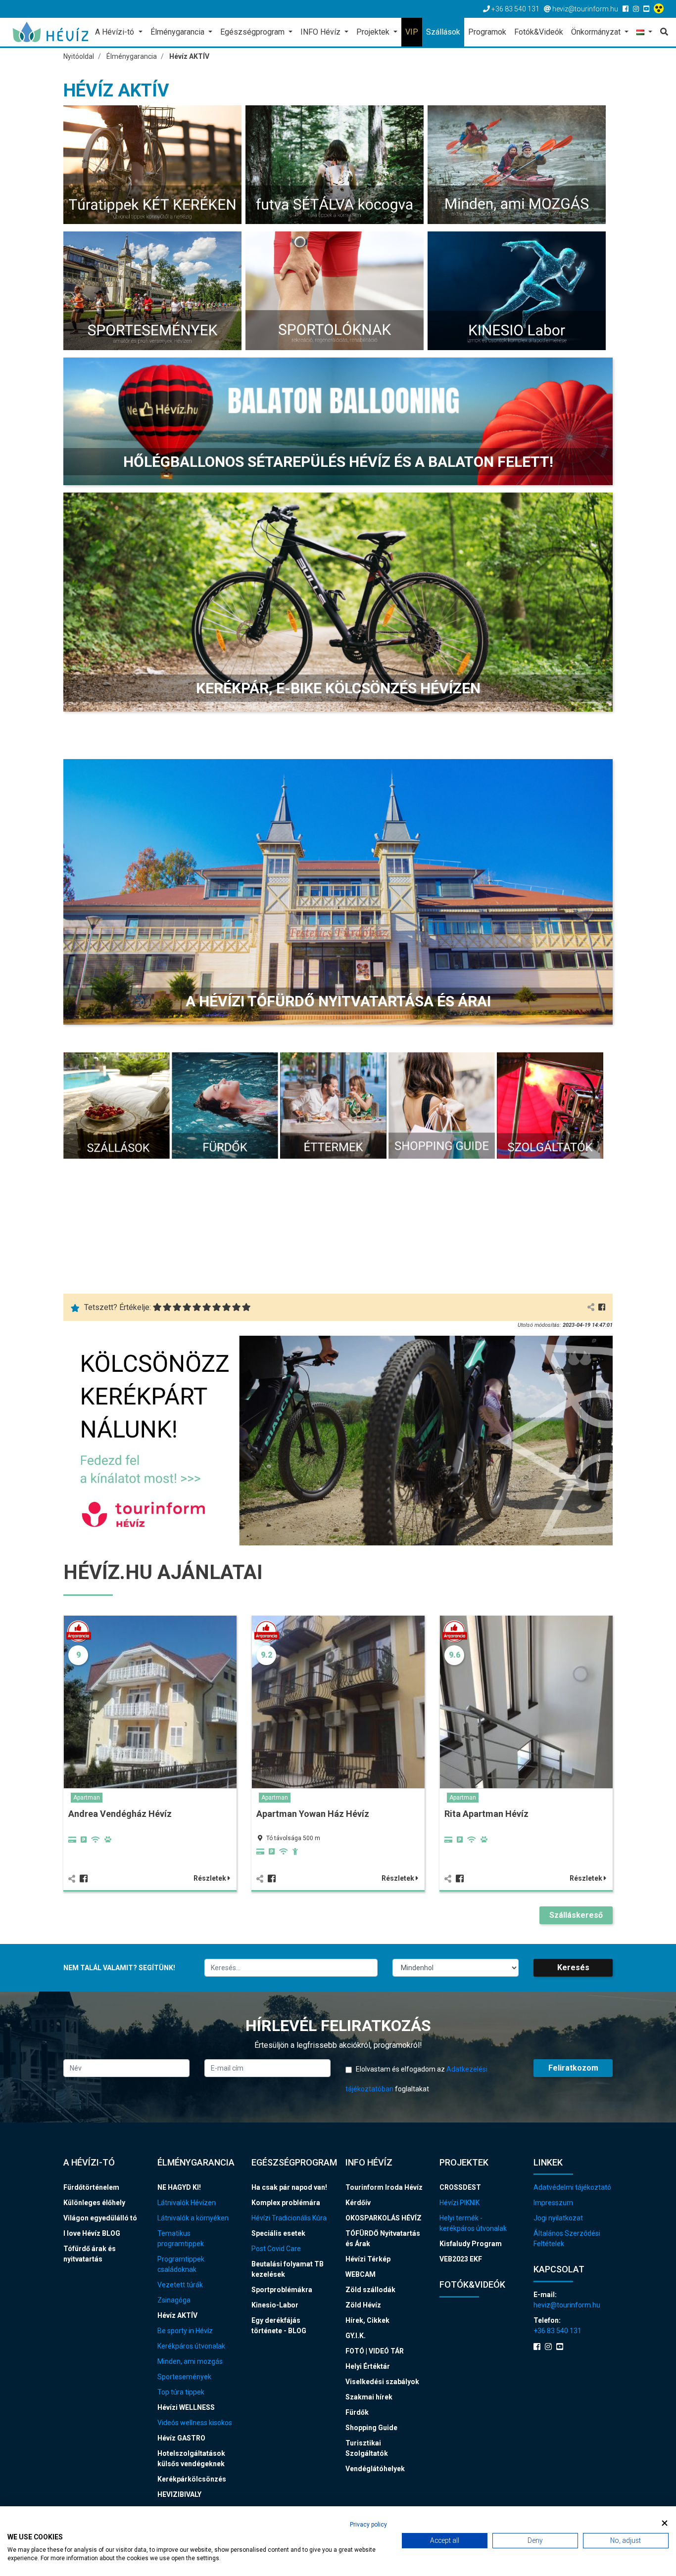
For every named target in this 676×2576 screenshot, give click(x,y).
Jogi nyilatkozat (558, 2218)
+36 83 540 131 (557, 2331)
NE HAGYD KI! (179, 2187)
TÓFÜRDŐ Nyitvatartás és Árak (383, 2238)
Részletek (211, 1878)
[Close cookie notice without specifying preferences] (665, 2523)
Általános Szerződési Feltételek (567, 2238)
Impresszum (553, 2203)
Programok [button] (487, 32)
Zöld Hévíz (363, 2305)
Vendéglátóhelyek (375, 2469)
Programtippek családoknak (181, 2264)
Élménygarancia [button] (178, 32)
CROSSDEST (460, 2187)
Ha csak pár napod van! (289, 2187)
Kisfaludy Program (471, 2244)
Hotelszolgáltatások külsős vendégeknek (191, 2459)
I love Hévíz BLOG (92, 2233)
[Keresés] (662, 32)
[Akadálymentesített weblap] (660, 9)
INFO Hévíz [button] (321, 32)
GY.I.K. (356, 2336)
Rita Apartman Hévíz (486, 1814)
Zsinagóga (174, 2300)
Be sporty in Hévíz (185, 2331)
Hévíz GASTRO (181, 2438)
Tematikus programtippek (181, 2238)
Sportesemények (184, 2377)
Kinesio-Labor (275, 2305)
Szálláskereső (576, 1915)
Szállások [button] (443, 32)
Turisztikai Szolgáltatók (367, 2448)
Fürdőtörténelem (91, 2187)
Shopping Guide (371, 2428)
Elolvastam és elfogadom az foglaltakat (416, 2079)
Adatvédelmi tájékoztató (572, 2187)
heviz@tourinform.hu (567, 2305)
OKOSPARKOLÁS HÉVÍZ (384, 2218)
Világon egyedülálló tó (100, 2218)
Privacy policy (368, 2525)
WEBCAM (361, 2274)
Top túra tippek (181, 2392)
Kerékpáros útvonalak (191, 2346)
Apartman (87, 1798)
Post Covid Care (276, 2249)
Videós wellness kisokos (195, 2423)
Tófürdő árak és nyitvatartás (90, 2254)
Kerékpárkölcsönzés (192, 2479)
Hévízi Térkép (368, 2259)
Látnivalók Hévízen (187, 2203)
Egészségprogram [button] (253, 32)
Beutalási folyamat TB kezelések (288, 2269)
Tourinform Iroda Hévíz (384, 2187)
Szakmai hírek (369, 2397)
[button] (644, 33)
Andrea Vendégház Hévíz (120, 1814)
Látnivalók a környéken (193, 2218)
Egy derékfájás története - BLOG (279, 2326)
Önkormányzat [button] (597, 32)
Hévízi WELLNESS (186, 2407)
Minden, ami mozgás (190, 2361)
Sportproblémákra (282, 2290)
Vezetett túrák (180, 2285)
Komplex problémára (286, 2203)
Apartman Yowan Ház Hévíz (313, 1814)
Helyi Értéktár (368, 2366)
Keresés (573, 1967)
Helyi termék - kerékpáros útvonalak (473, 2223)
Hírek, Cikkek (367, 2320)
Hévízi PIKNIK (459, 2203)
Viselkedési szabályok (382, 2382)
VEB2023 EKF (461, 2259)
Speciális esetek (278, 2233)
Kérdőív (358, 2203)
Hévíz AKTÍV (177, 2315)
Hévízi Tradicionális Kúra (289, 2218)
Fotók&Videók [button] (539, 32)
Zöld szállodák (370, 2290)
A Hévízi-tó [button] (116, 32)
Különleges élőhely (94, 2203)
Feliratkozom (573, 2068)
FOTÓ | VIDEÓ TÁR (375, 2351)
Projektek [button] (374, 32)
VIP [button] (412, 32)
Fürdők (357, 2412)
